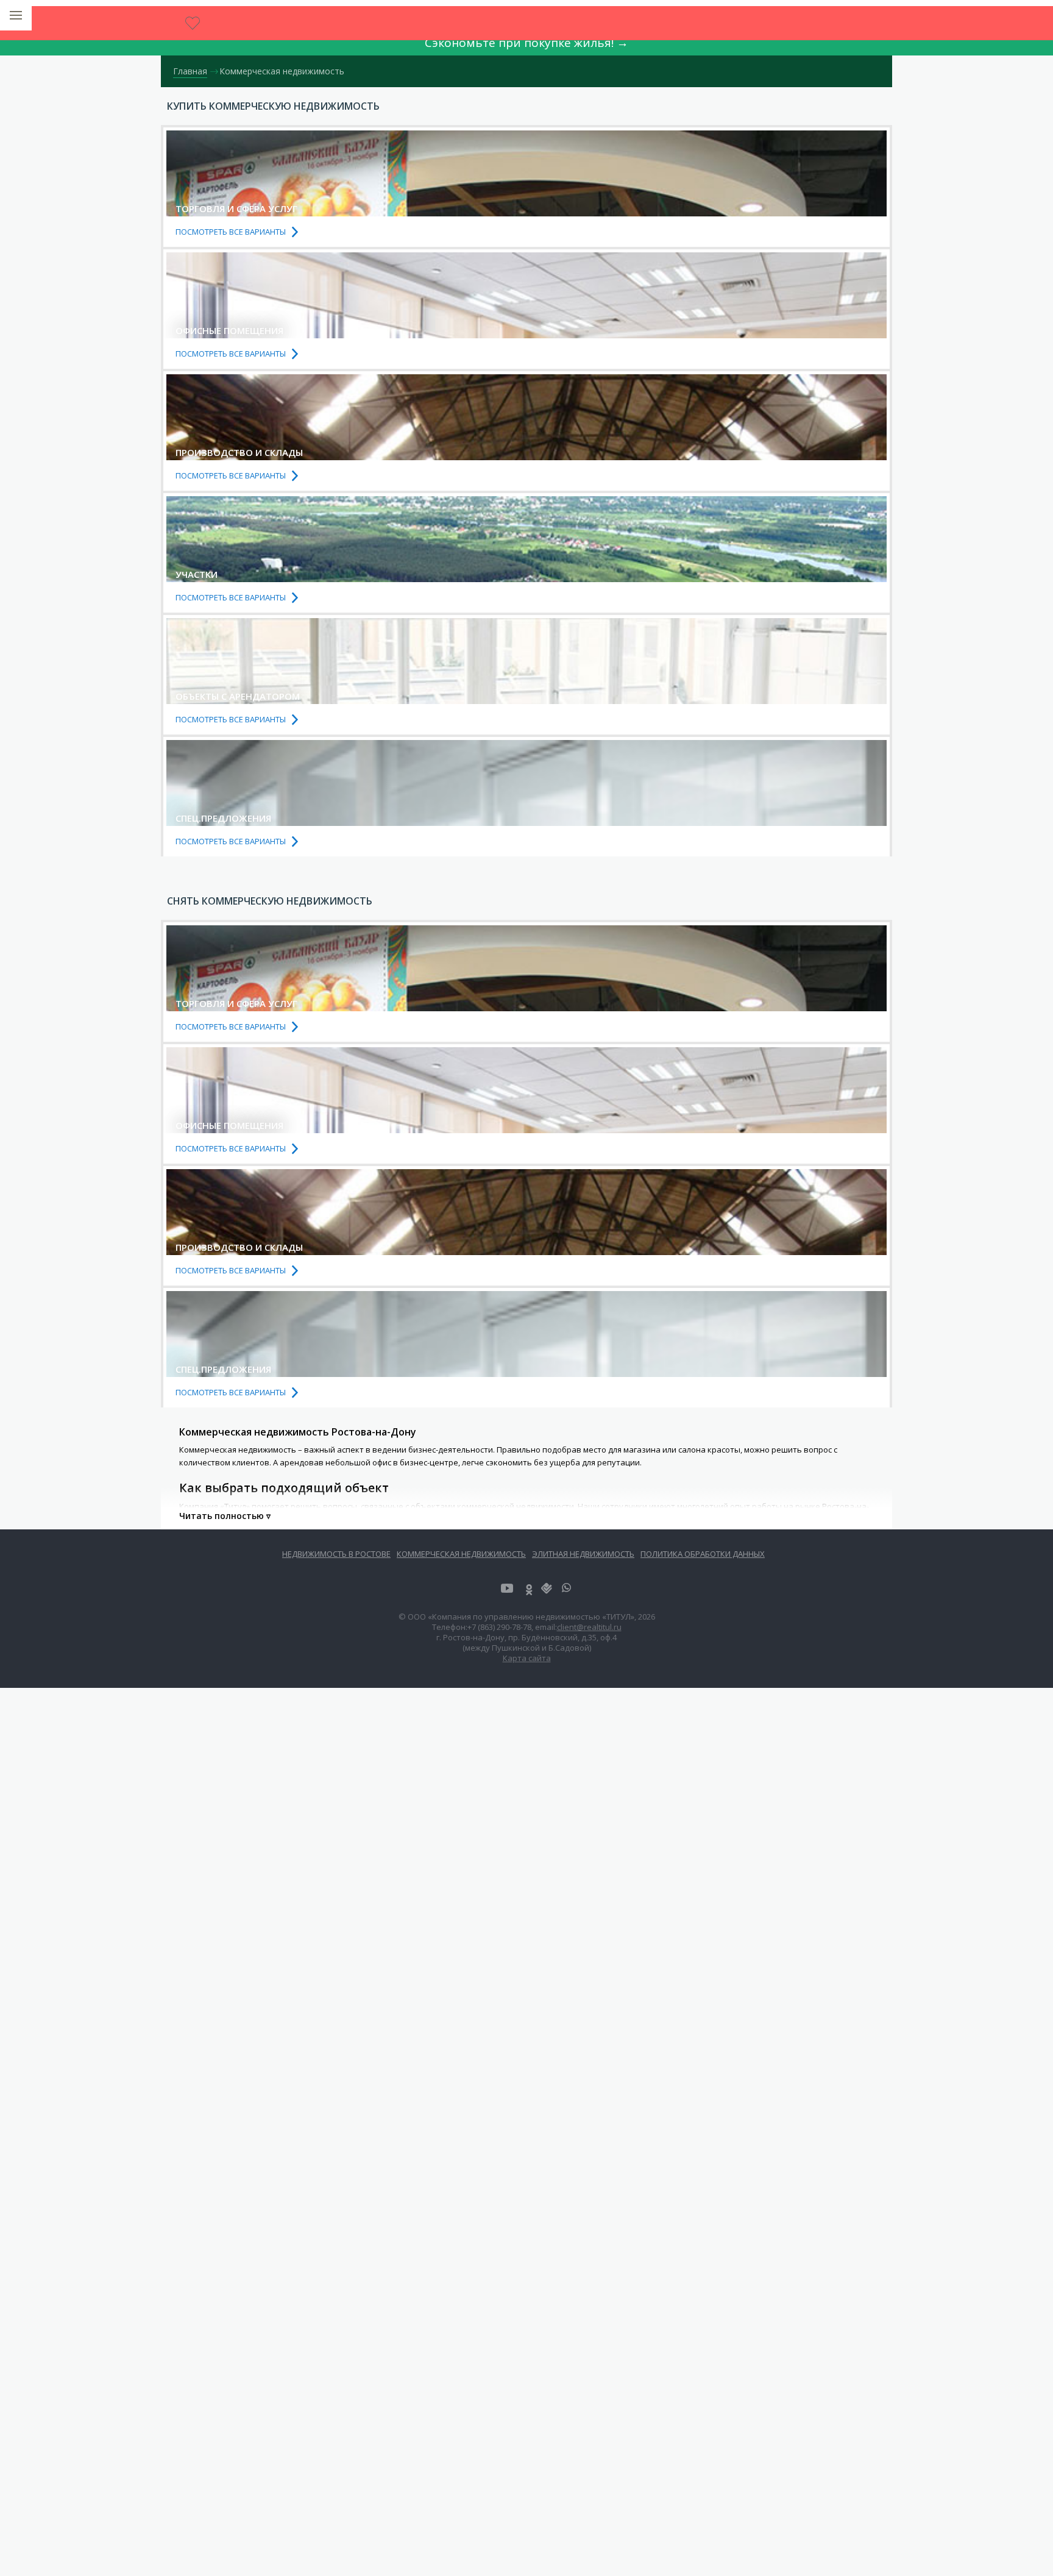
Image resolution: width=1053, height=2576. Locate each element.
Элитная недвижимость (583, 1554)
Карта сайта (527, 1658)
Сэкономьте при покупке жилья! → (526, 43)
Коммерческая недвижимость (461, 1554)
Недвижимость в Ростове (336, 1554)
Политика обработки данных (703, 1554)
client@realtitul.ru (589, 1627)
